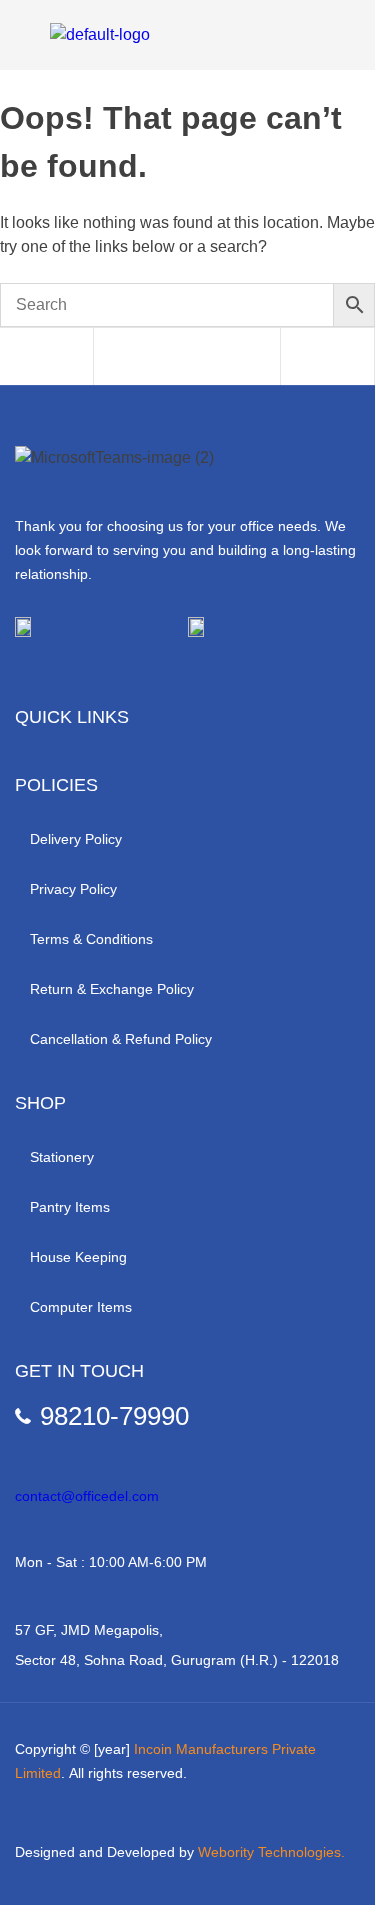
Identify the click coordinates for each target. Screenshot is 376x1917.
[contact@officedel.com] (23, 1461)
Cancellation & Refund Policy (121, 1039)
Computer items (81, 1307)
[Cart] (296, 358)
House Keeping (78, 1257)
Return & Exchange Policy (112, 989)
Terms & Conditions (91, 939)
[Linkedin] (152, 676)
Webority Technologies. (271, 1852)
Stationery (62, 1157)
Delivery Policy (76, 839)
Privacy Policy (73, 889)
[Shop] (15, 358)
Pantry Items (70, 1207)
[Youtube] (108, 676)
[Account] (203, 358)
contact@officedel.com (87, 1496)
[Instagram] (64, 676)
